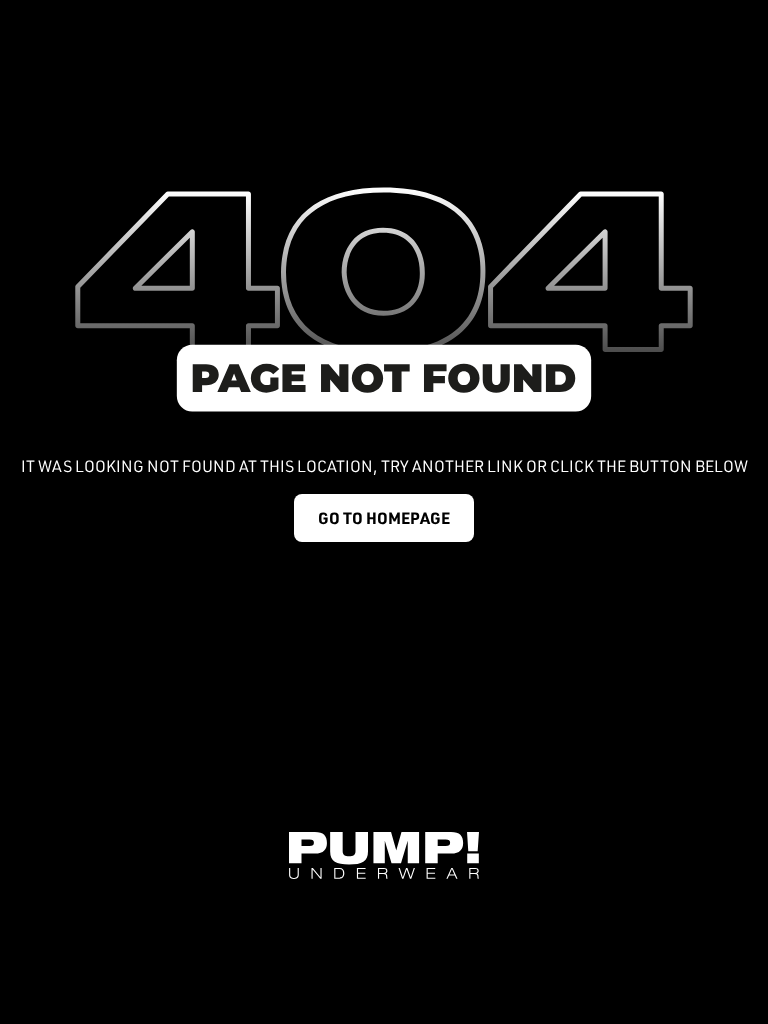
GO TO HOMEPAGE (384, 517)
